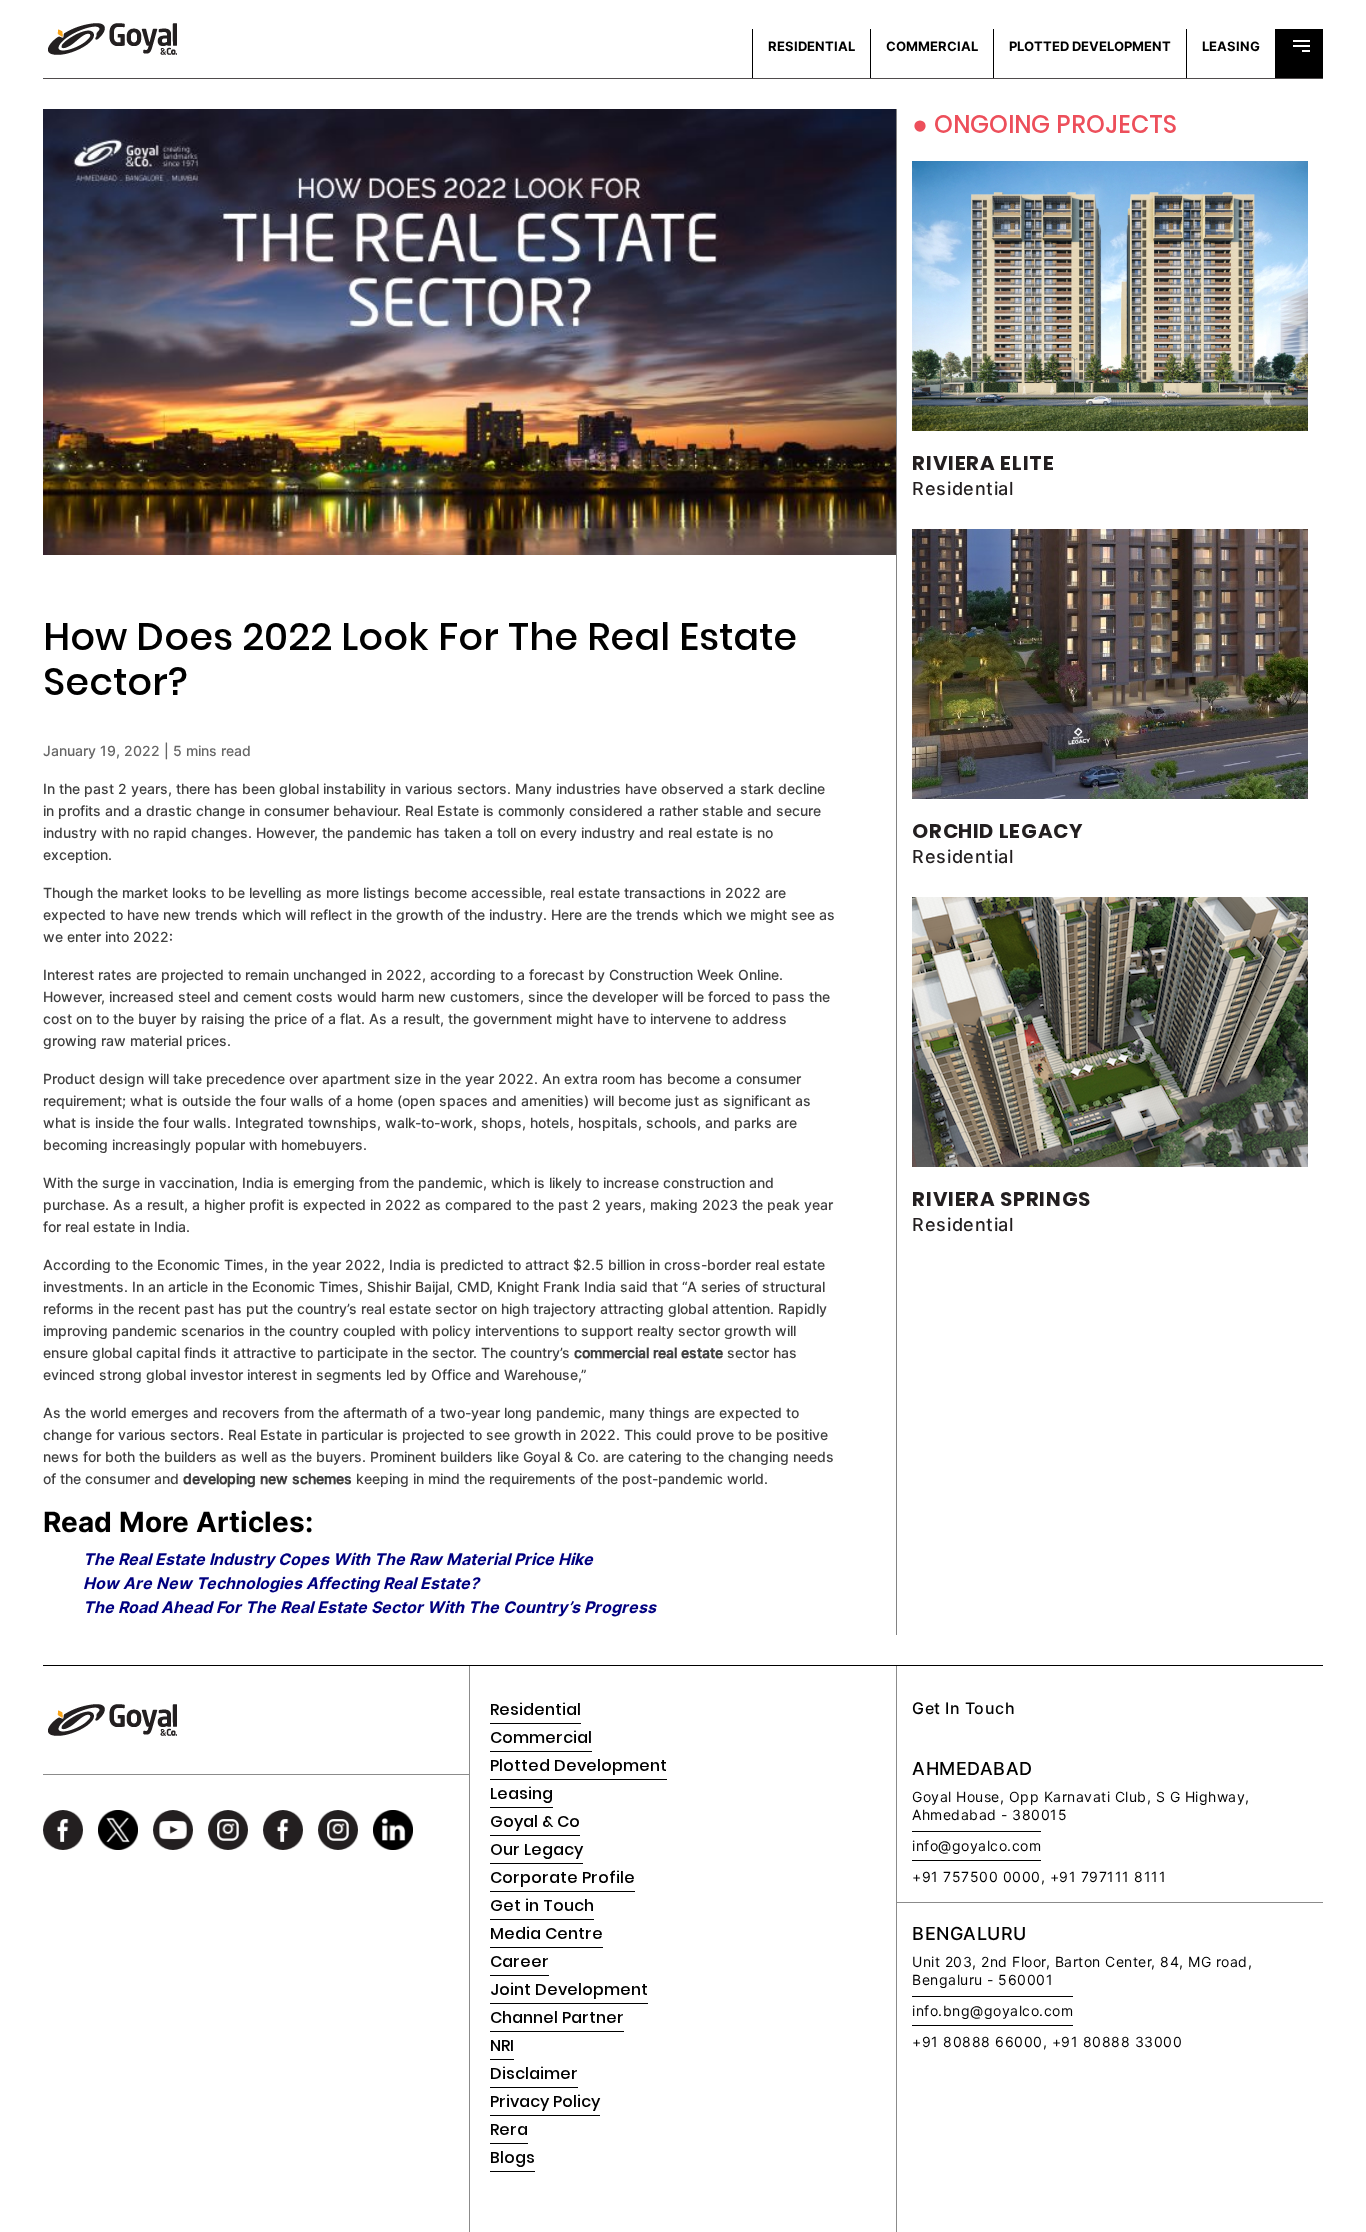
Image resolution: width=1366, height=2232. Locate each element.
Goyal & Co (535, 1821)
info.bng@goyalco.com (992, 2010)
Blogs (512, 2157)
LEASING (1231, 46)
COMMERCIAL (932, 46)
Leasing (521, 1793)
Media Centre (546, 1933)
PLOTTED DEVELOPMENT (1090, 46)
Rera (509, 2129)
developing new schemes (267, 1478)
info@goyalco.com (976, 1845)
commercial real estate (648, 1352)
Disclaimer (534, 2073)
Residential (535, 1709)
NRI (502, 2045)
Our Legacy (536, 1849)
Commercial (541, 1737)
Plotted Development (578, 1765)
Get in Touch (542, 1905)
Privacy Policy (545, 2101)
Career (519, 1961)
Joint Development (569, 1989)
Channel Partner (557, 2017)
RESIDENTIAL (811, 46)
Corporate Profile (562, 1877)
